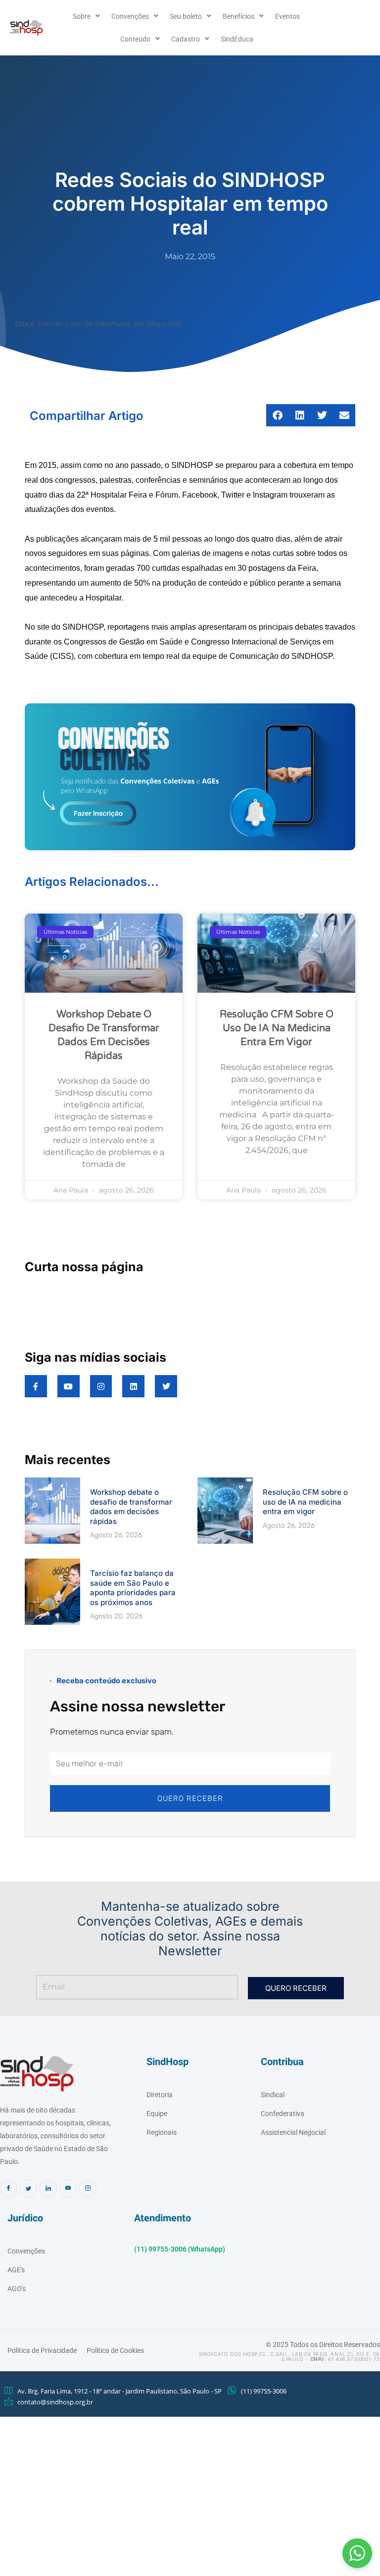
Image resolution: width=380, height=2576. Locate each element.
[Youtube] (68, 2188)
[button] (357, 2553)
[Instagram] (88, 2188)
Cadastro (186, 39)
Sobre (82, 16)
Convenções (130, 16)
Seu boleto (186, 16)
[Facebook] (9, 2188)
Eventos (287, 16)
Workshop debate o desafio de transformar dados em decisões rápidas (131, 1507)
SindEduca (237, 39)
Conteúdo (135, 39)
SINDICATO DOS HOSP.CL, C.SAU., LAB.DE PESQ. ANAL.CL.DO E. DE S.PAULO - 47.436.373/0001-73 (289, 2356)
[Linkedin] (48, 2188)
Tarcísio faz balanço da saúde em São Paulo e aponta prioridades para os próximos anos (133, 1588)
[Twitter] (28, 2188)
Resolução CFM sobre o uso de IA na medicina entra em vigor (277, 1028)
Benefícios (238, 16)
